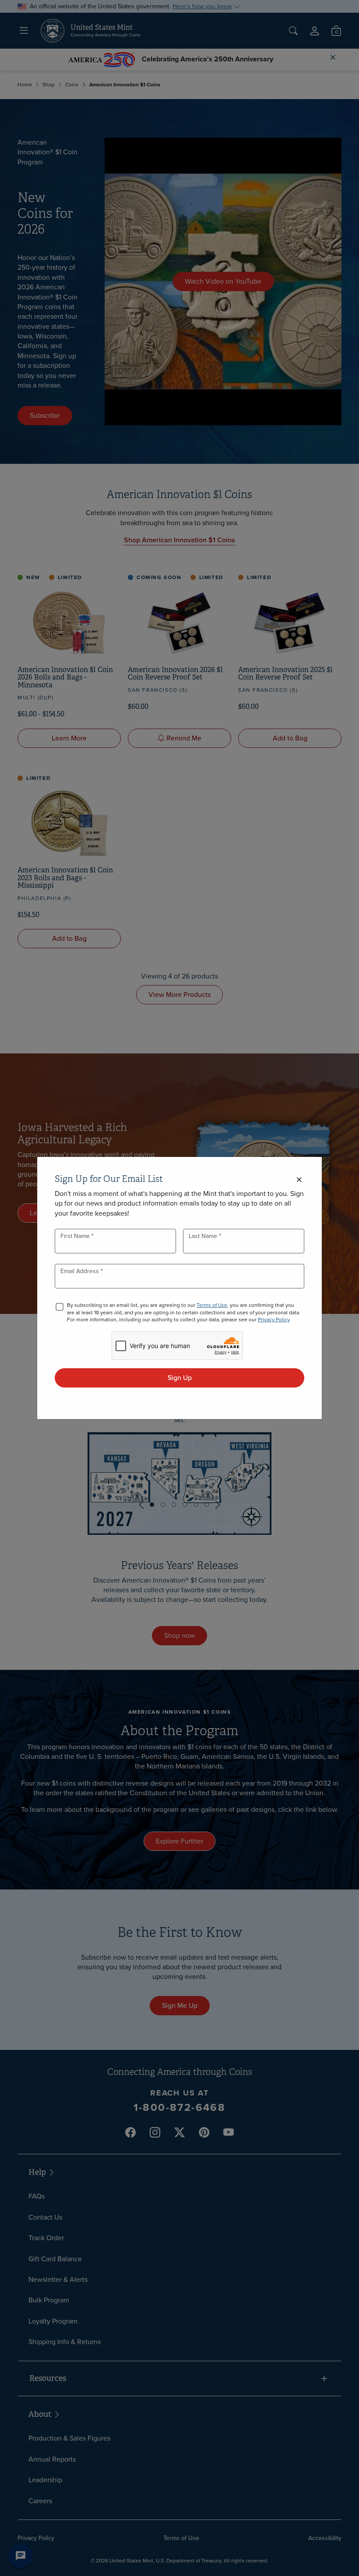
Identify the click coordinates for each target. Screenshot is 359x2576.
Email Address (81, 1271)
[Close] (299, 1180)
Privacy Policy (274, 1320)
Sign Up (180, 1378)
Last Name (204, 1236)
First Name (76, 1236)
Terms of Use (212, 1305)
